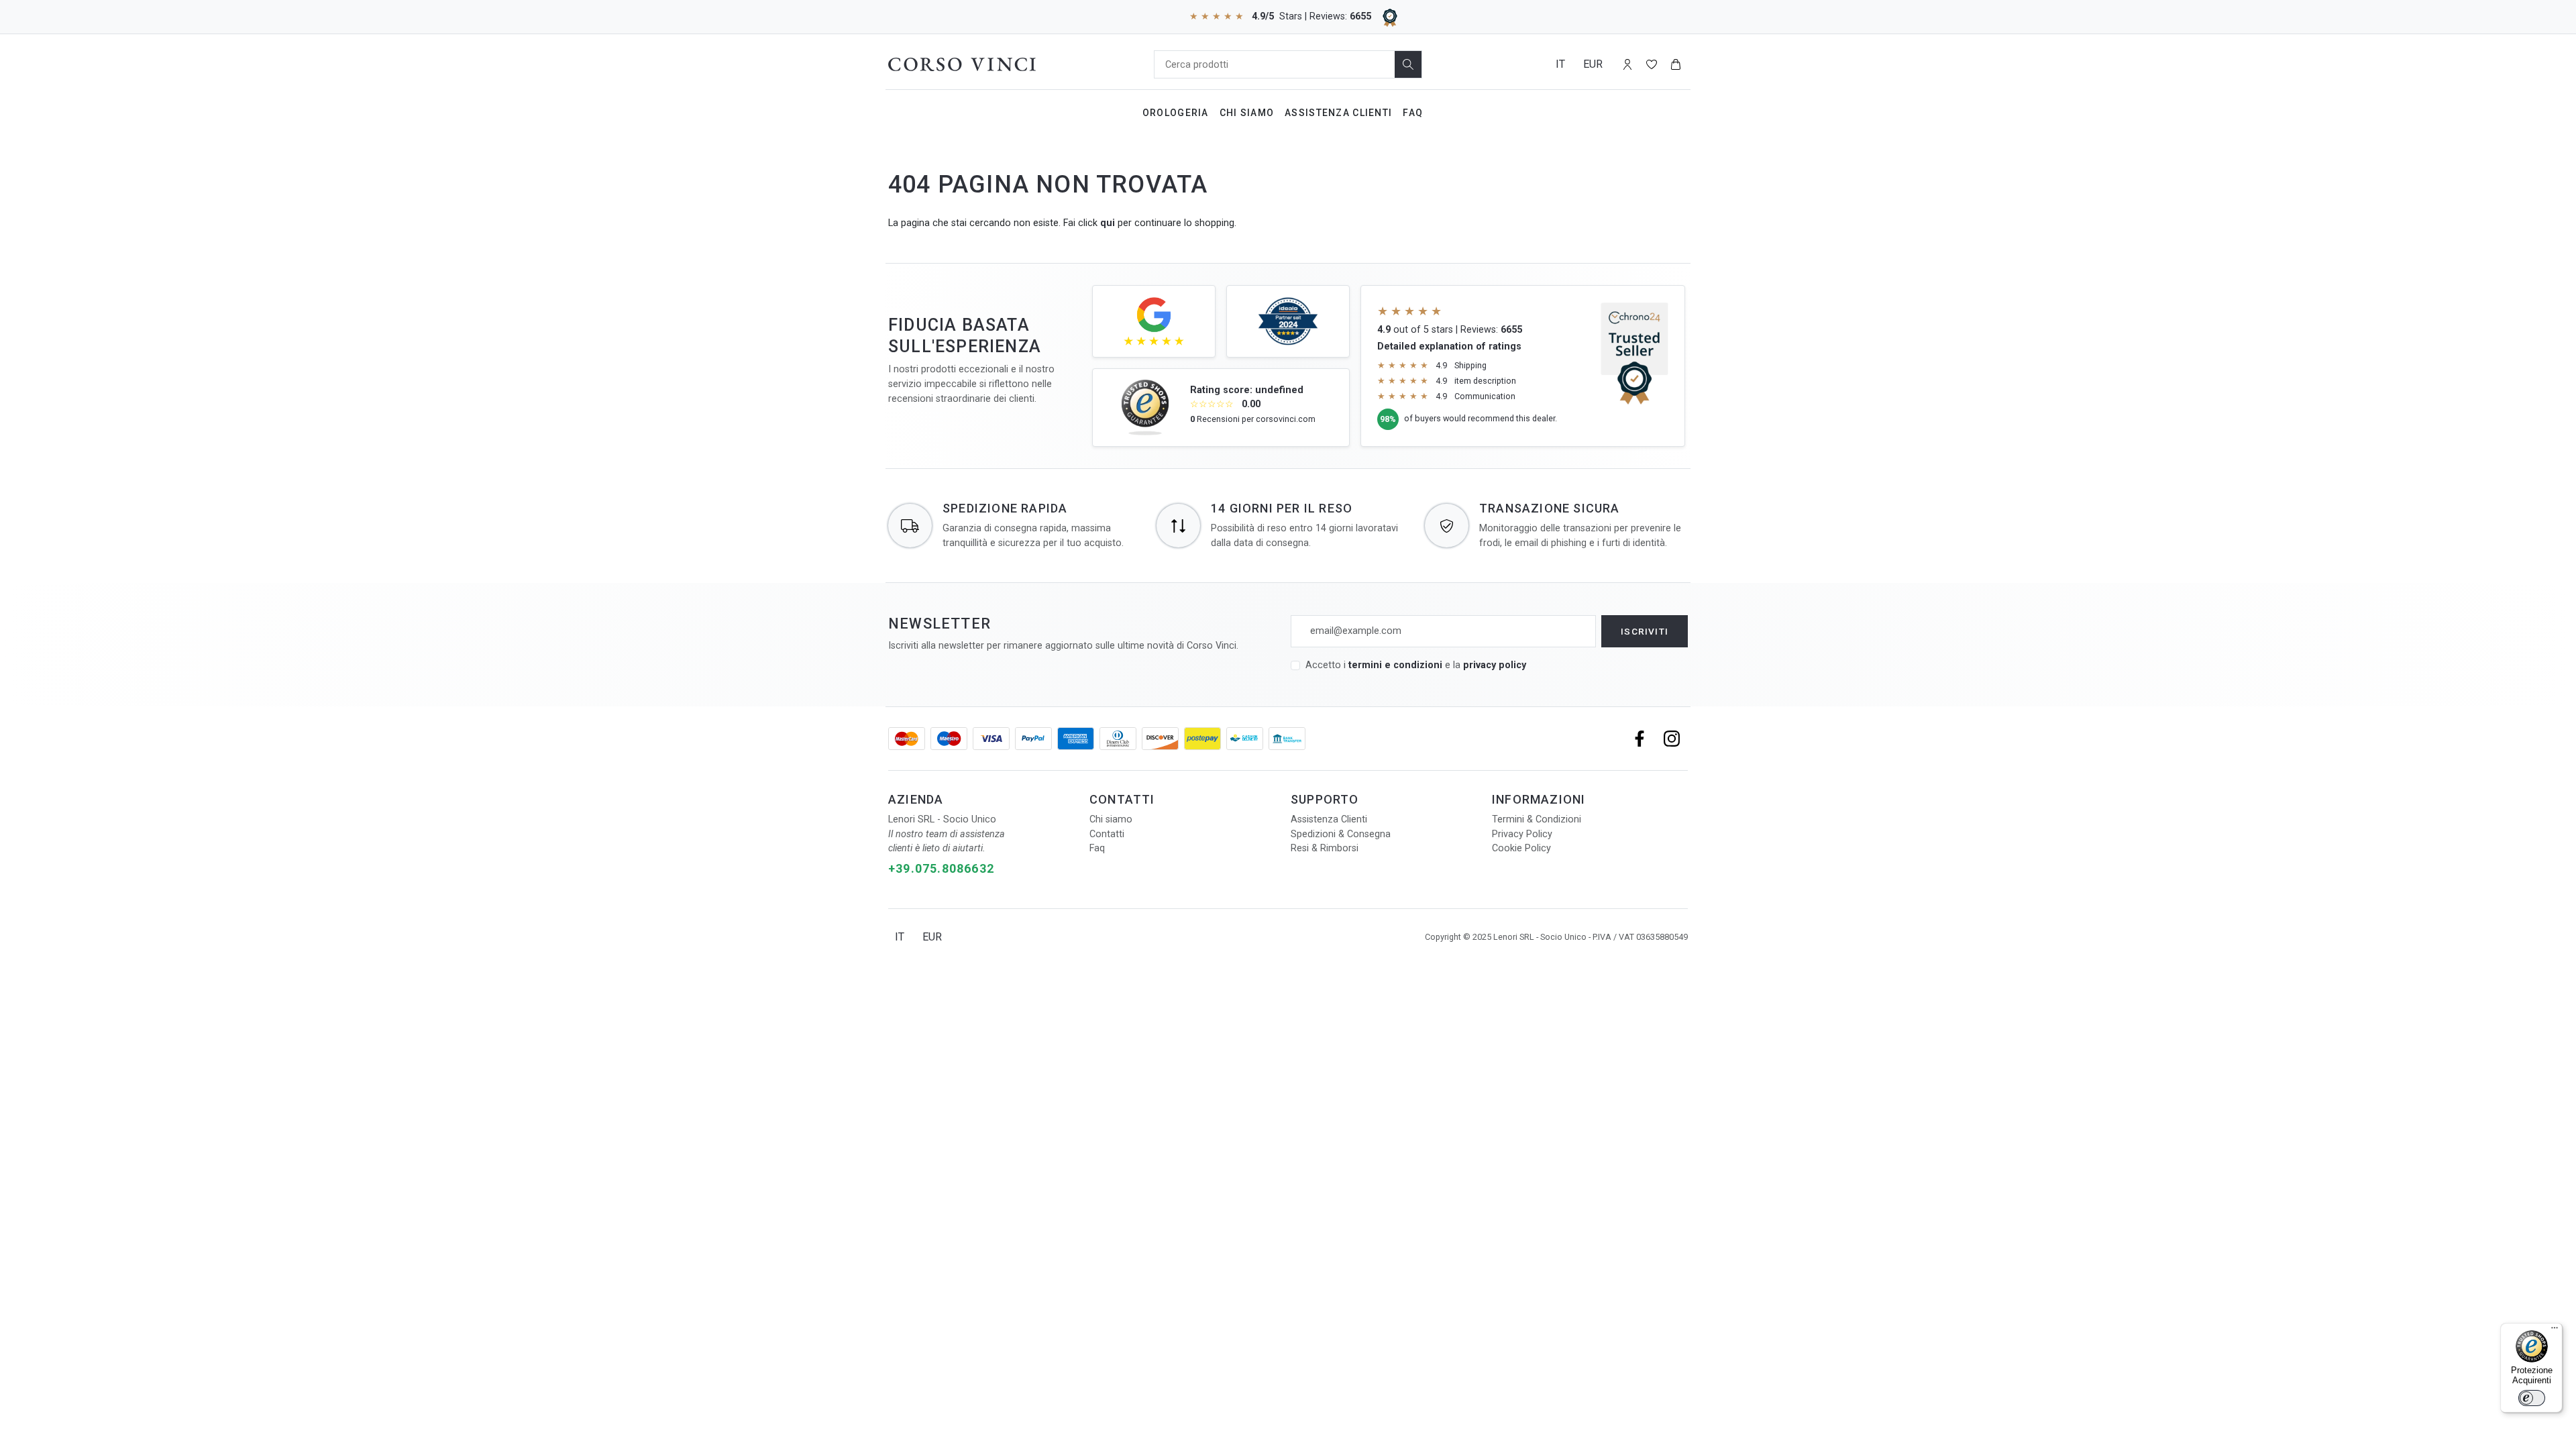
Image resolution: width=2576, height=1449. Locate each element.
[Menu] (2555, 1331)
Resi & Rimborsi (1325, 848)
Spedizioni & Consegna (1341, 834)
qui (1108, 223)
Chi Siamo (1247, 113)
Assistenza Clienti (1338, 113)
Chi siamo (1111, 819)
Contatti (1107, 834)
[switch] (2532, 1398)
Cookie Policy (1521, 848)
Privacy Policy (1522, 834)
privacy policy (1495, 665)
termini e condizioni (1395, 665)
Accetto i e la (1416, 665)
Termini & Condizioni (1537, 819)
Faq (1413, 113)
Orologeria (1176, 113)
